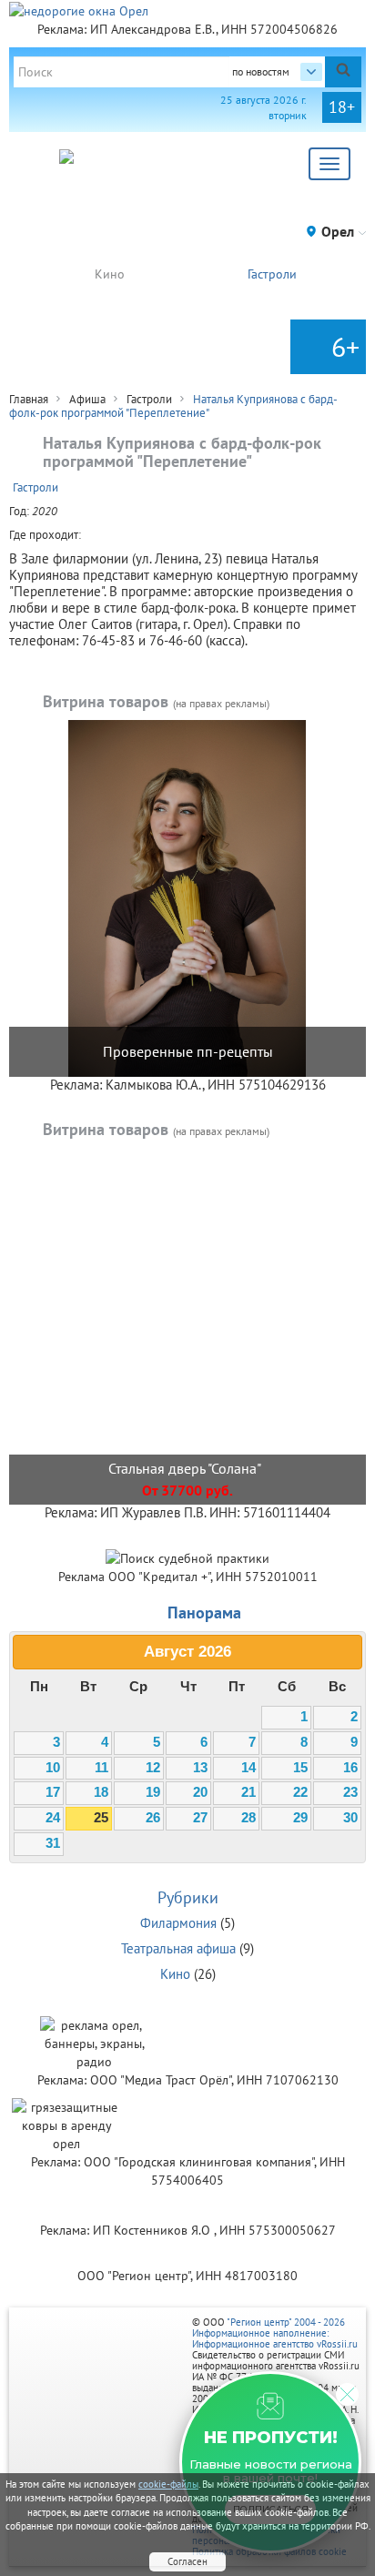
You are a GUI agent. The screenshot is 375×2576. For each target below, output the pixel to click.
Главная (29, 399)
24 (53, 1818)
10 (53, 1768)
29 (300, 1818)
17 (53, 1792)
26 (153, 1818)
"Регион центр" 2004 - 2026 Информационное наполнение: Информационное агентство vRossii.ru (275, 2333)
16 (350, 1768)
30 (350, 1818)
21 (248, 1792)
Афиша (87, 399)
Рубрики (188, 1897)
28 (248, 1818)
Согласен (187, 2561)
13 (200, 1768)
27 (200, 1818)
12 (153, 1768)
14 (248, 1768)
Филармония (178, 1923)
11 (101, 1768)
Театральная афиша (178, 1948)
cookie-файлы (168, 2484)
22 (300, 1792)
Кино (110, 274)
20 (200, 1792)
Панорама (204, 1613)
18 (101, 1792)
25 (101, 1818)
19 (153, 1792)
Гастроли (272, 274)
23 (350, 1792)
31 (53, 1843)
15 (300, 1768)
